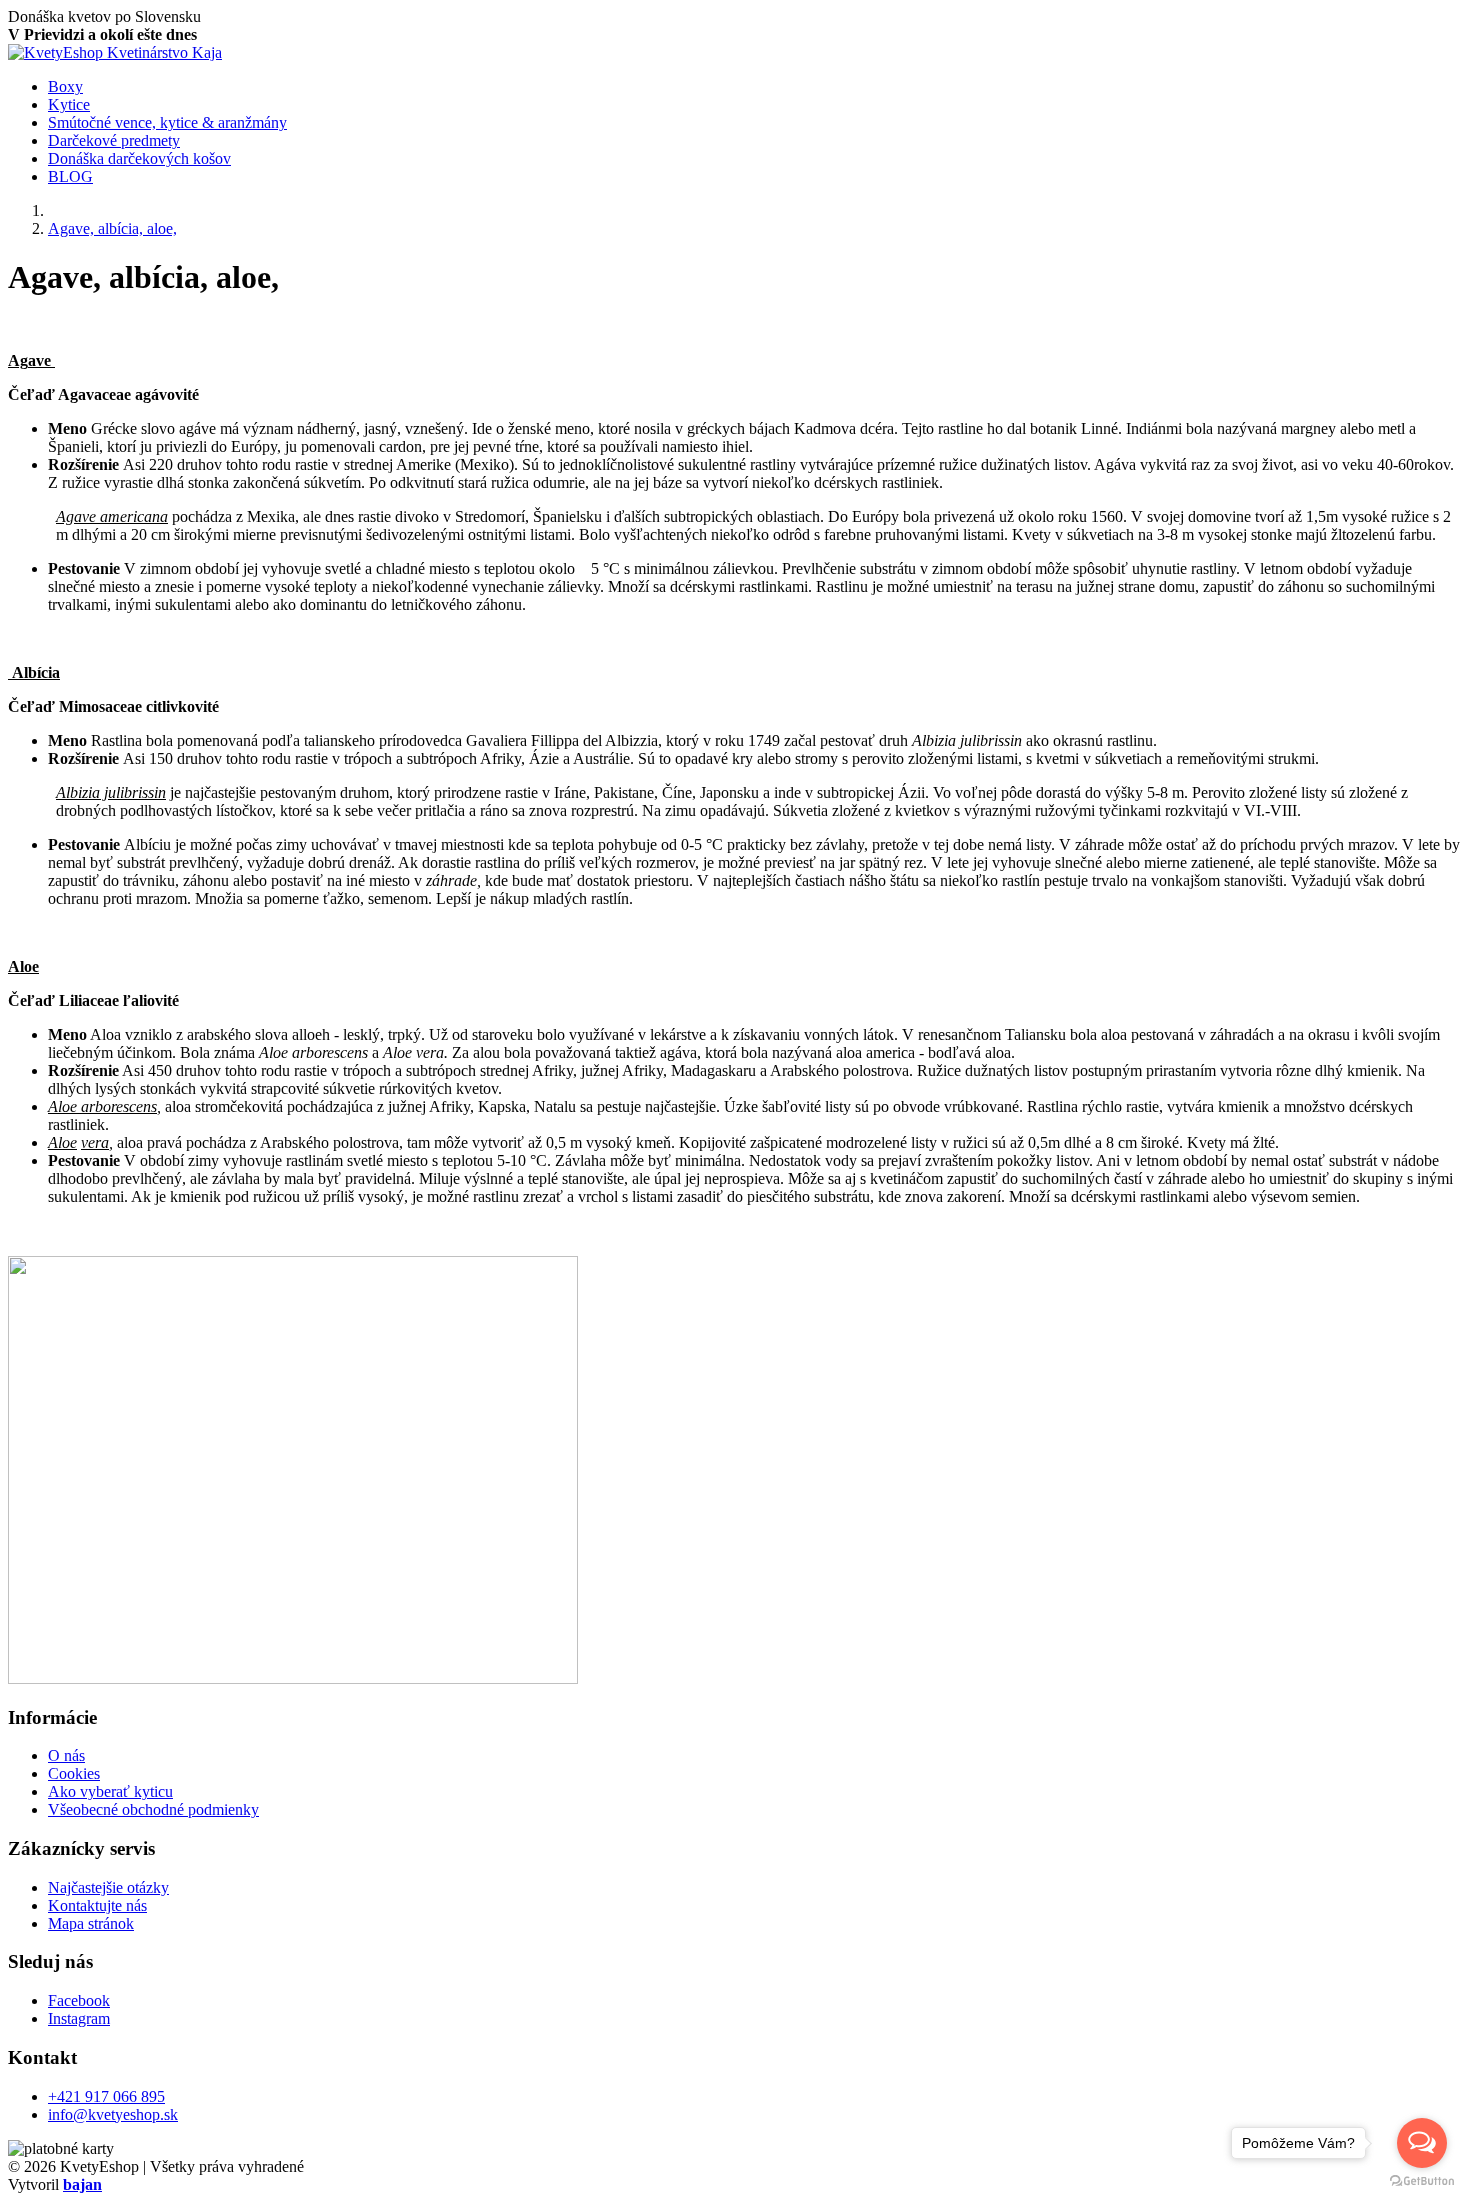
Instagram (79, 2018)
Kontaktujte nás (97, 1905)
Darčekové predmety (114, 140)
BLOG (70, 176)
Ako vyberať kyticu (110, 1791)
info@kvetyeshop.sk (113, 2114)
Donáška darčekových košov (139, 158)
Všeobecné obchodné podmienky (153, 1809)
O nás (66, 1755)
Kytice (69, 104)
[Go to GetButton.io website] (1422, 2181)
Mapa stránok (91, 1923)
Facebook (79, 2000)
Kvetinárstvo (164, 52)
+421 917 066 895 (106, 2096)
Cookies (74, 1773)
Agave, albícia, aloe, (112, 228)
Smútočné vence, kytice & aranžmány (167, 122)
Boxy (65, 86)
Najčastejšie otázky (108, 1887)
